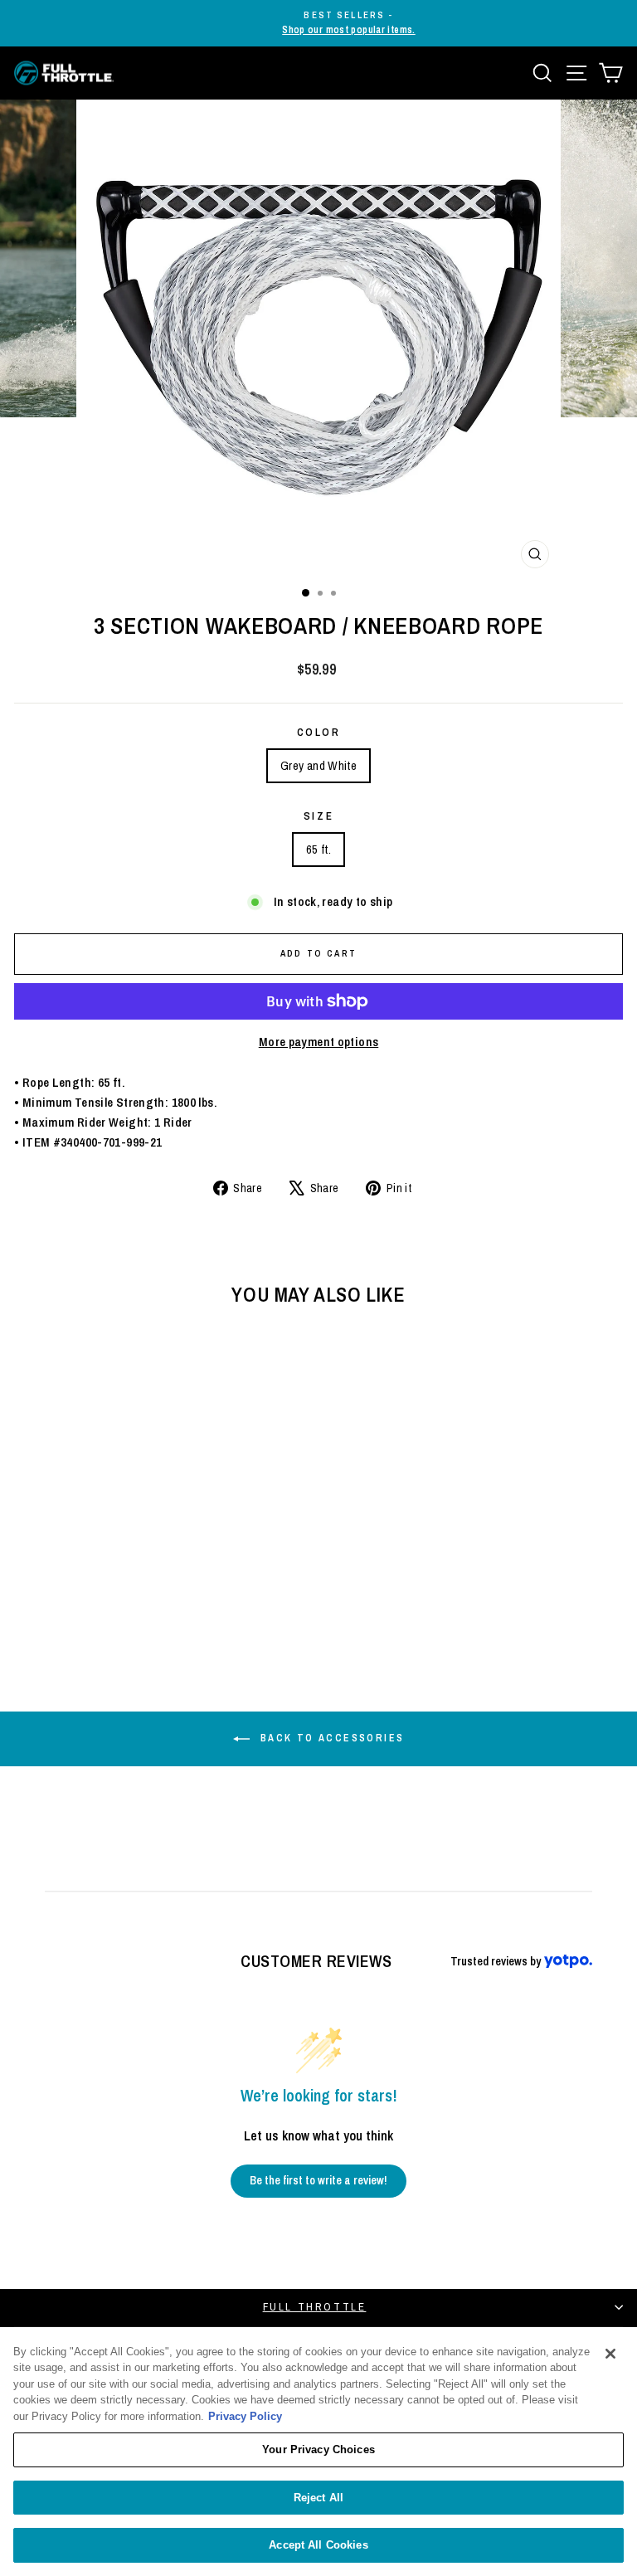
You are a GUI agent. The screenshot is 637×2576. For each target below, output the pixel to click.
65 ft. (318, 849)
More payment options (319, 1042)
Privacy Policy (245, 2416)
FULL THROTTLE (315, 2307)
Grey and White (318, 765)
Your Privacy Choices (318, 2449)
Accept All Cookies (318, 2545)
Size (318, 816)
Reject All (318, 2498)
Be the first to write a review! (318, 2180)
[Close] (610, 2354)
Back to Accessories (331, 1738)
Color (319, 732)
